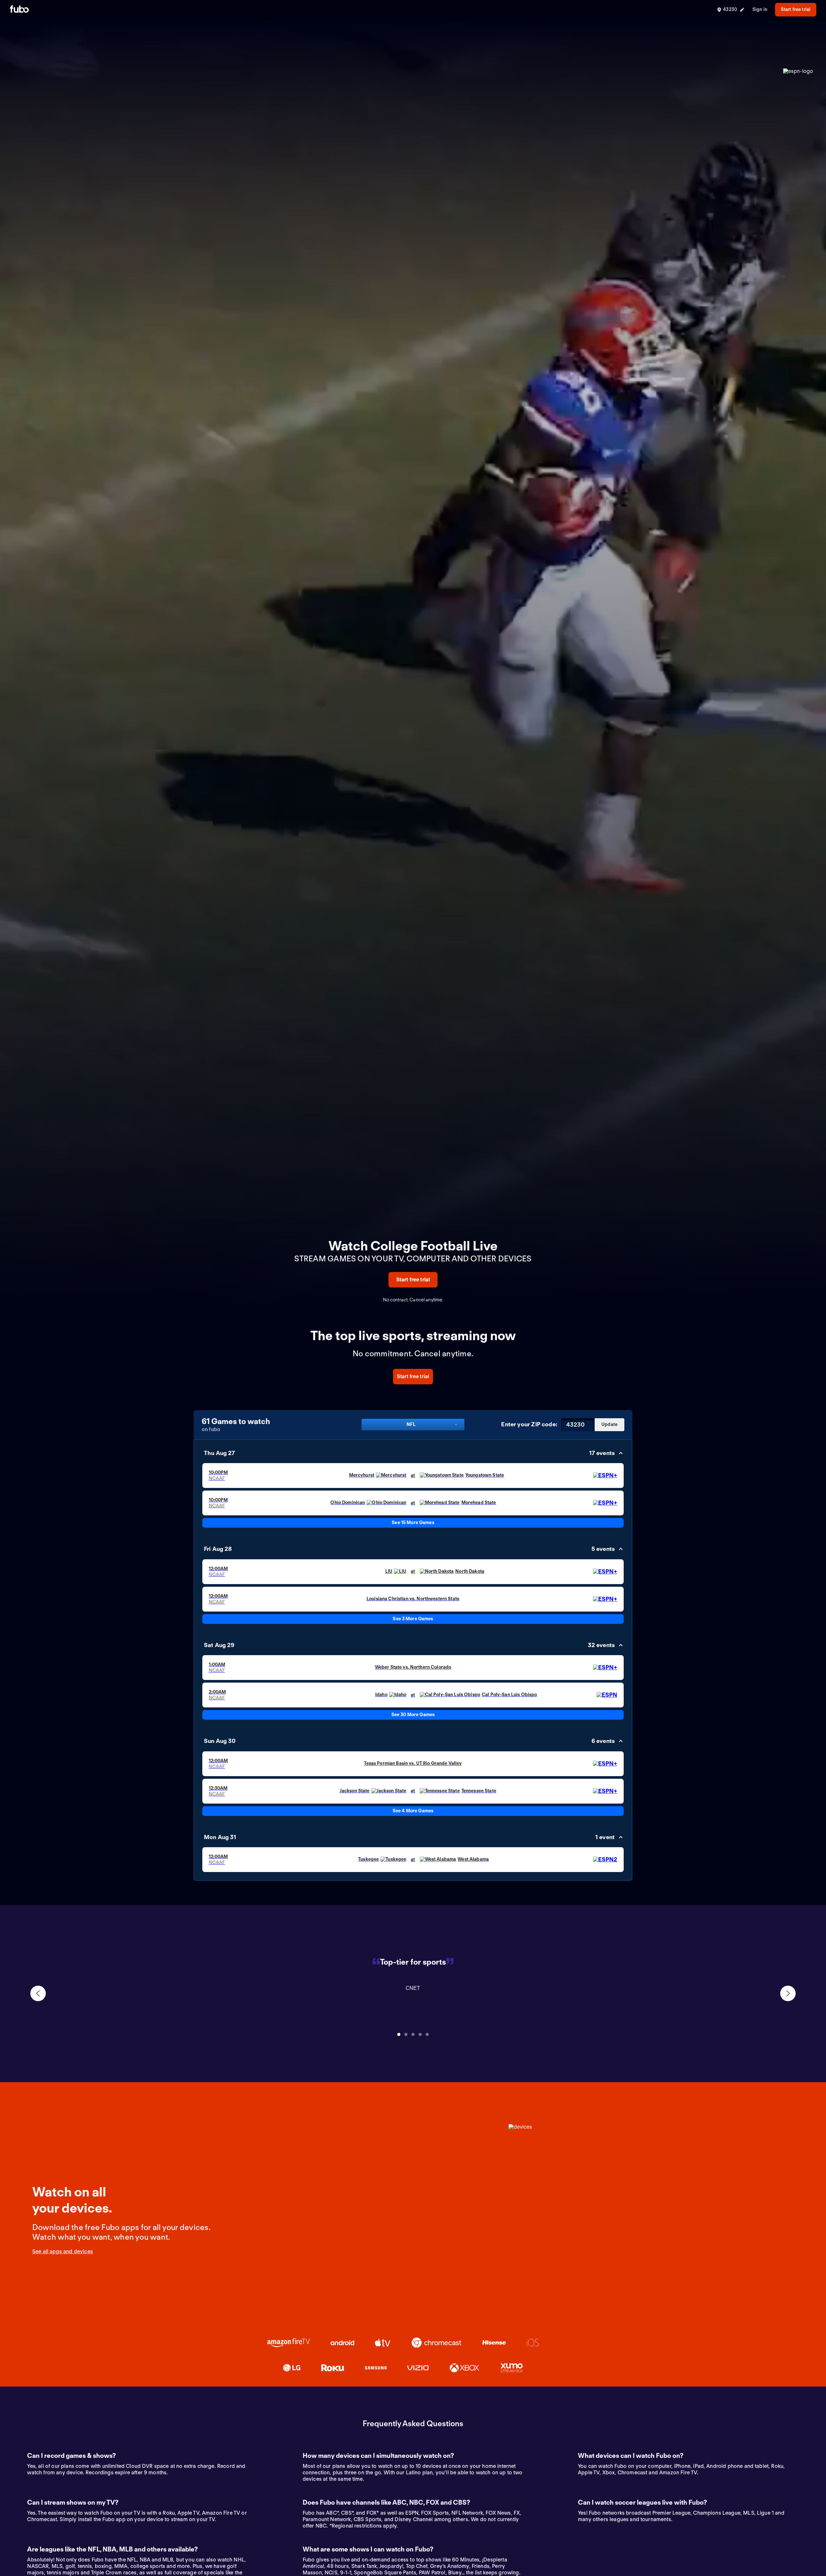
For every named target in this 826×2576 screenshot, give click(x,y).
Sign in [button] (760, 9)
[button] (413, 1453)
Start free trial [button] (796, 9)
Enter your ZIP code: (529, 1424)
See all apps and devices (63, 2251)
